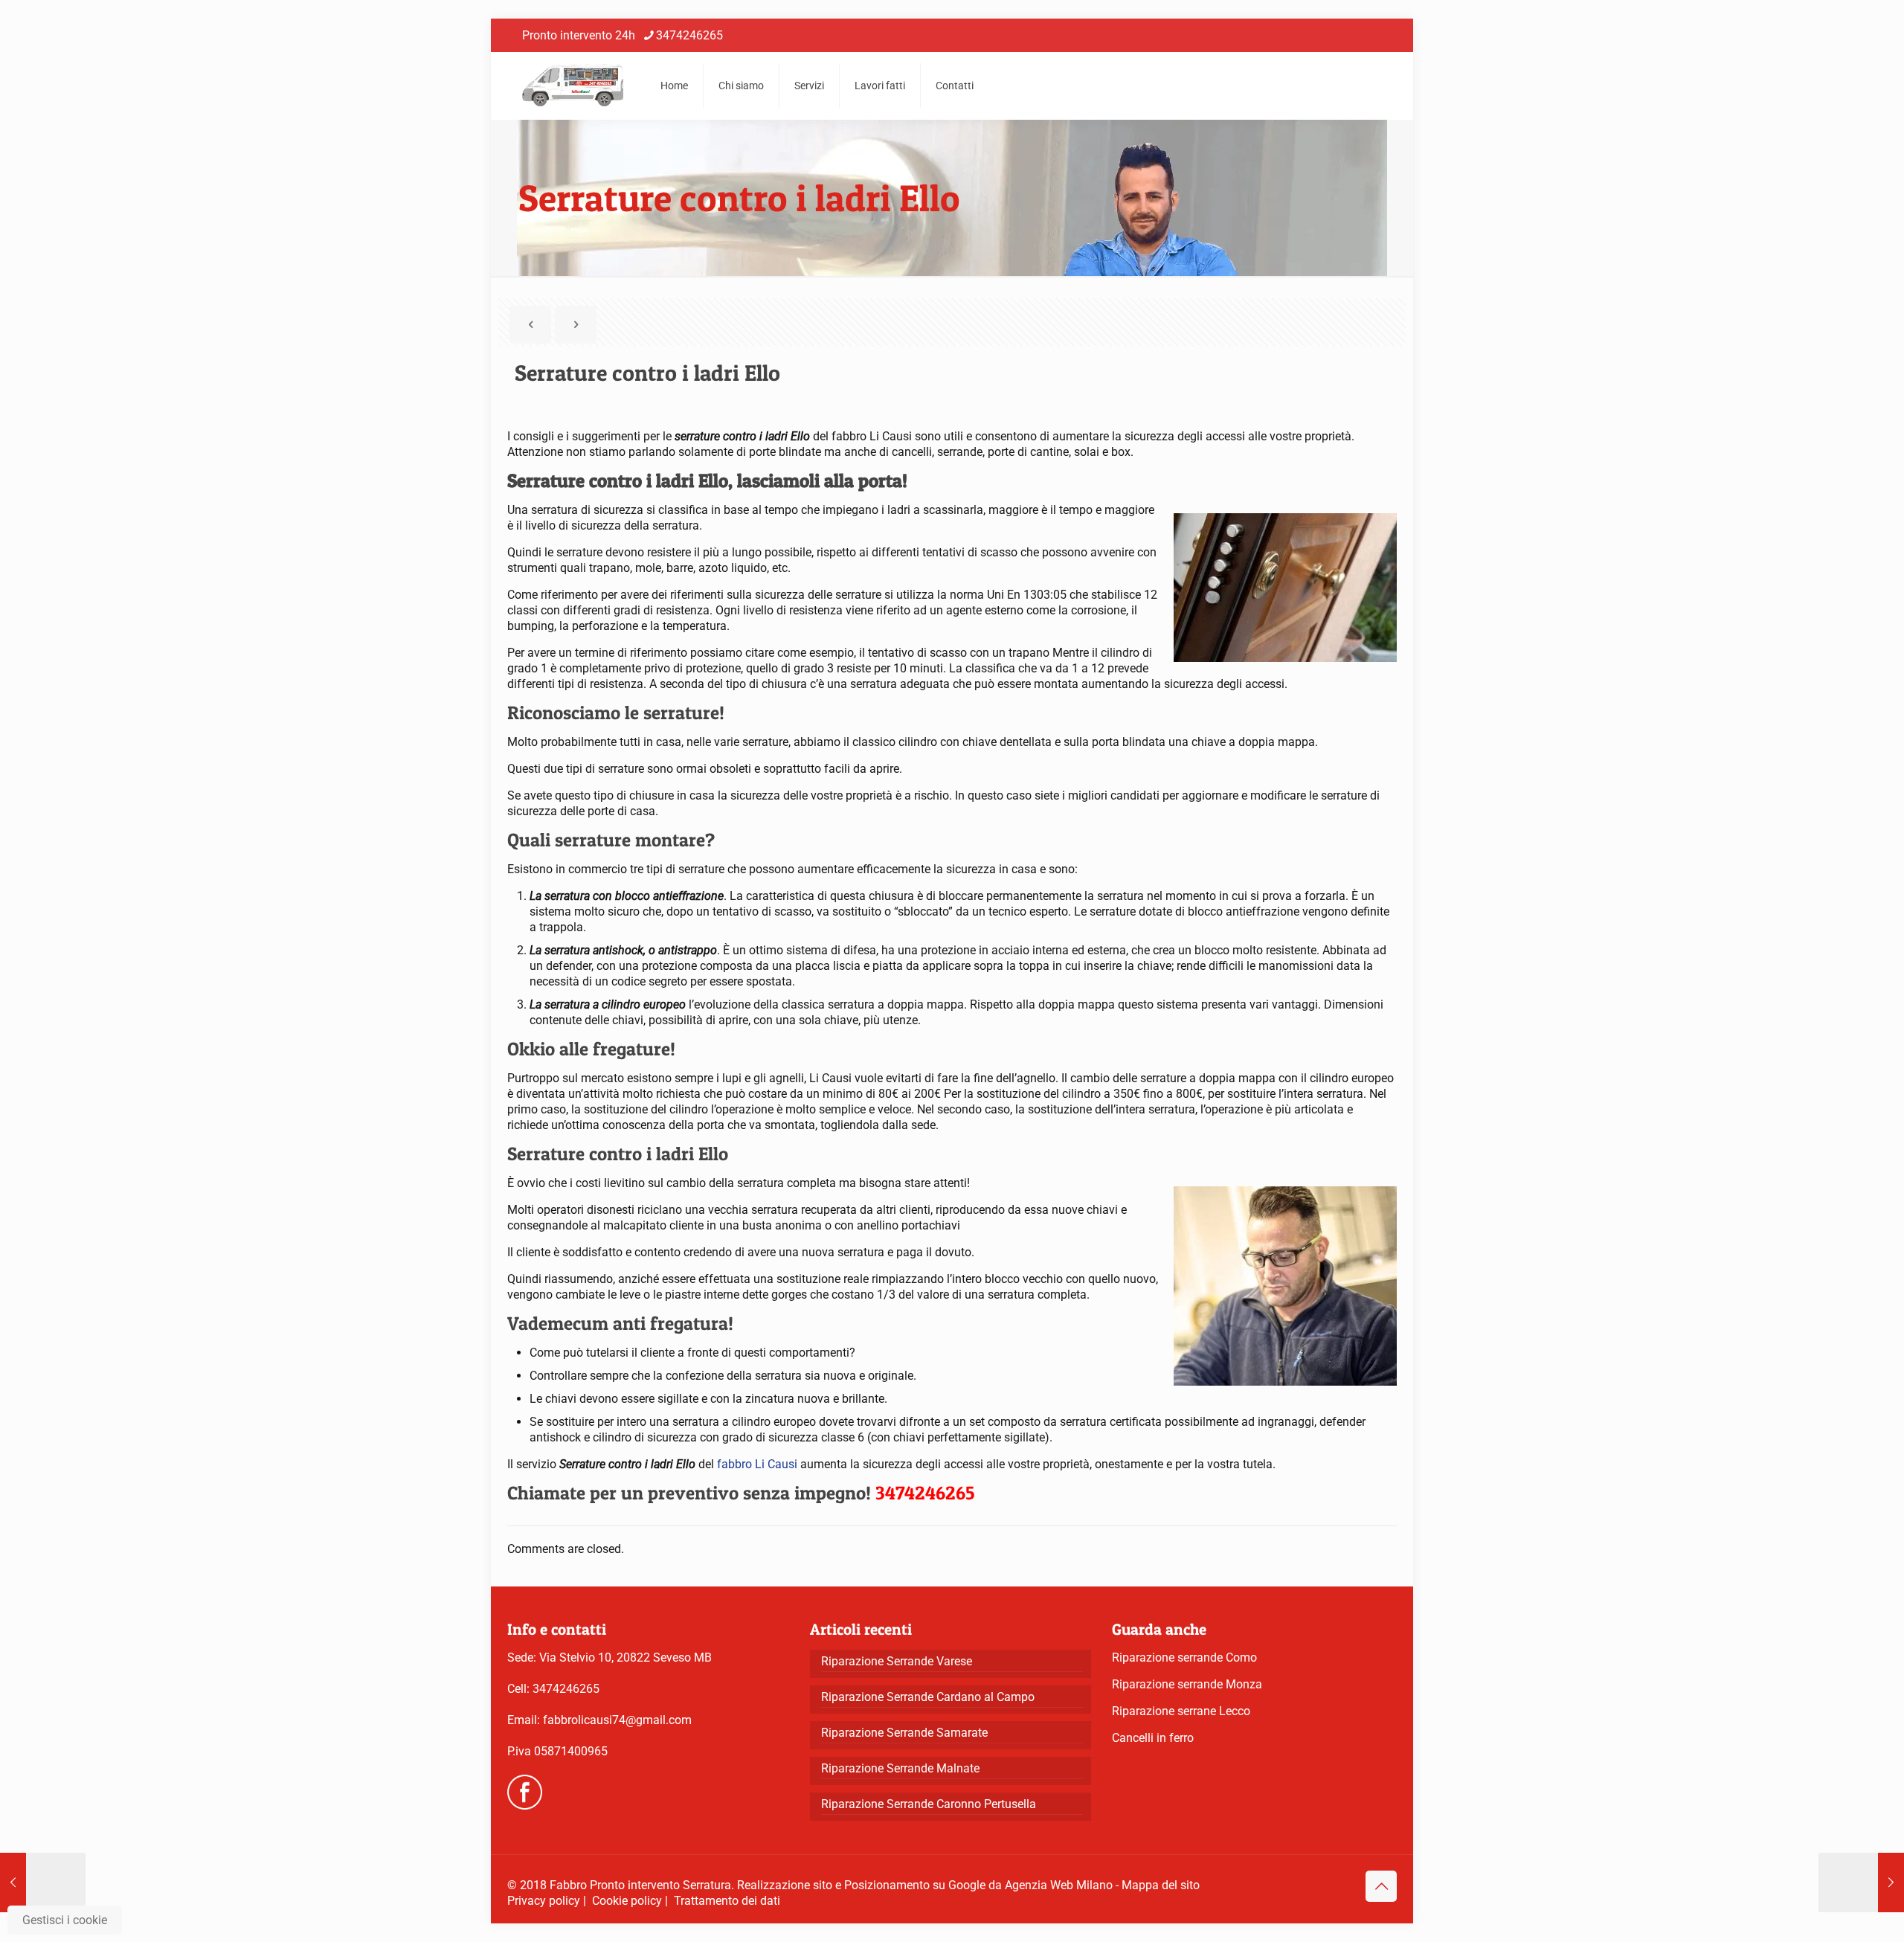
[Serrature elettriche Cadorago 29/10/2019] (1861, 1882)
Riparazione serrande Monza (1187, 1684)
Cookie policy (627, 1901)
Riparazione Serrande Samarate (904, 1733)
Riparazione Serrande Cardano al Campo (928, 1697)
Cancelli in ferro (1153, 1738)
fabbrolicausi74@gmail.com (617, 1720)
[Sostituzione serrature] (573, 86)
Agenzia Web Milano (1059, 1885)
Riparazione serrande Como (1184, 1658)
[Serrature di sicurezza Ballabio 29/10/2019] (43, 1882)
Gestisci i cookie (65, 1920)
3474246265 (689, 35)
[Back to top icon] (1381, 1886)
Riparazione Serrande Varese (897, 1661)
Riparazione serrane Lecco (1181, 1711)
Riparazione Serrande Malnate (900, 1768)
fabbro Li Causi (757, 1464)
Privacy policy (544, 1901)
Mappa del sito (1161, 1885)
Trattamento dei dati (727, 1901)
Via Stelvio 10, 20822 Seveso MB (625, 1658)
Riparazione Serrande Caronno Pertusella (929, 1804)
